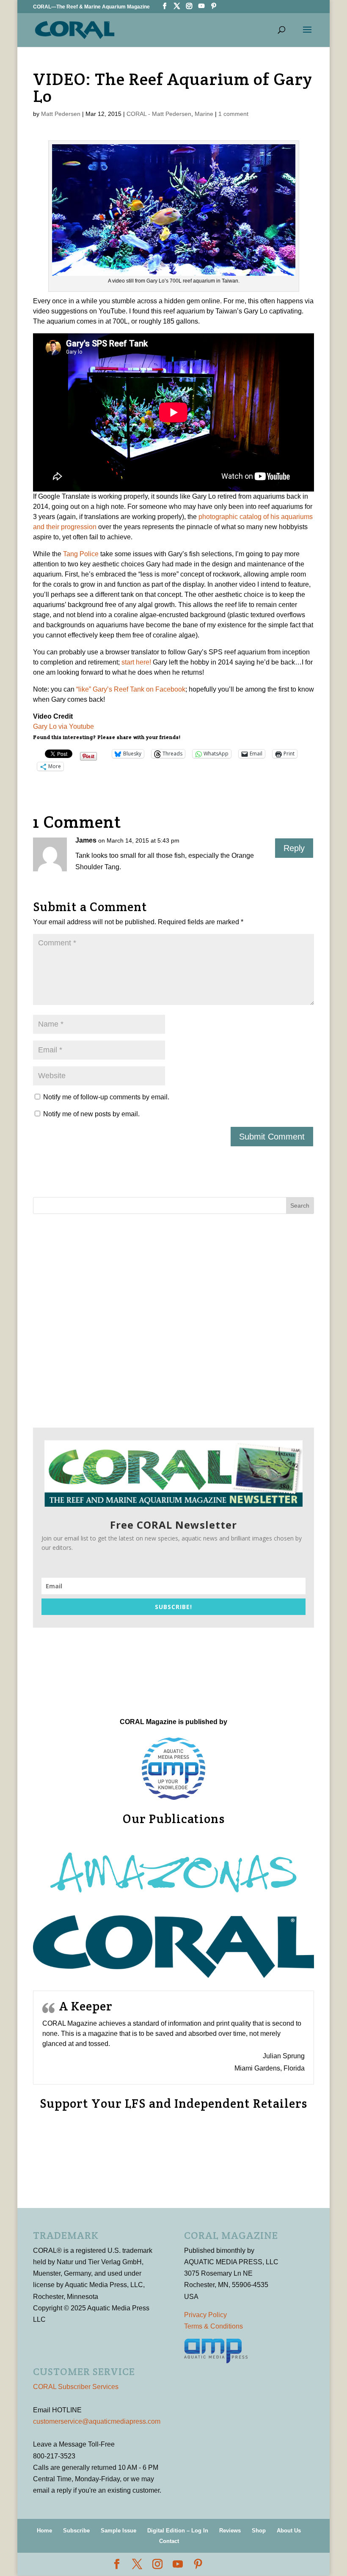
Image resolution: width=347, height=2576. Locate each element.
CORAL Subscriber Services (76, 2387)
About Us (289, 2531)
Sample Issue (118, 2531)
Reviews (230, 2531)
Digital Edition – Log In (178, 2531)
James (86, 840)
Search (300, 1206)
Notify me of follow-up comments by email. (106, 1097)
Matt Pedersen (61, 114)
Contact (169, 2541)
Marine (204, 114)
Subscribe (76, 2531)
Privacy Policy (205, 2315)
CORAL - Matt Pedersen (159, 114)
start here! (136, 662)
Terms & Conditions (213, 2326)
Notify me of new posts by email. (91, 1114)
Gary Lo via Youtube (63, 726)
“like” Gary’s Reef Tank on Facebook (131, 689)
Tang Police (81, 554)
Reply (294, 848)
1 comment (233, 114)
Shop (259, 2531)
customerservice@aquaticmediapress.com (97, 2421)
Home (44, 2531)
